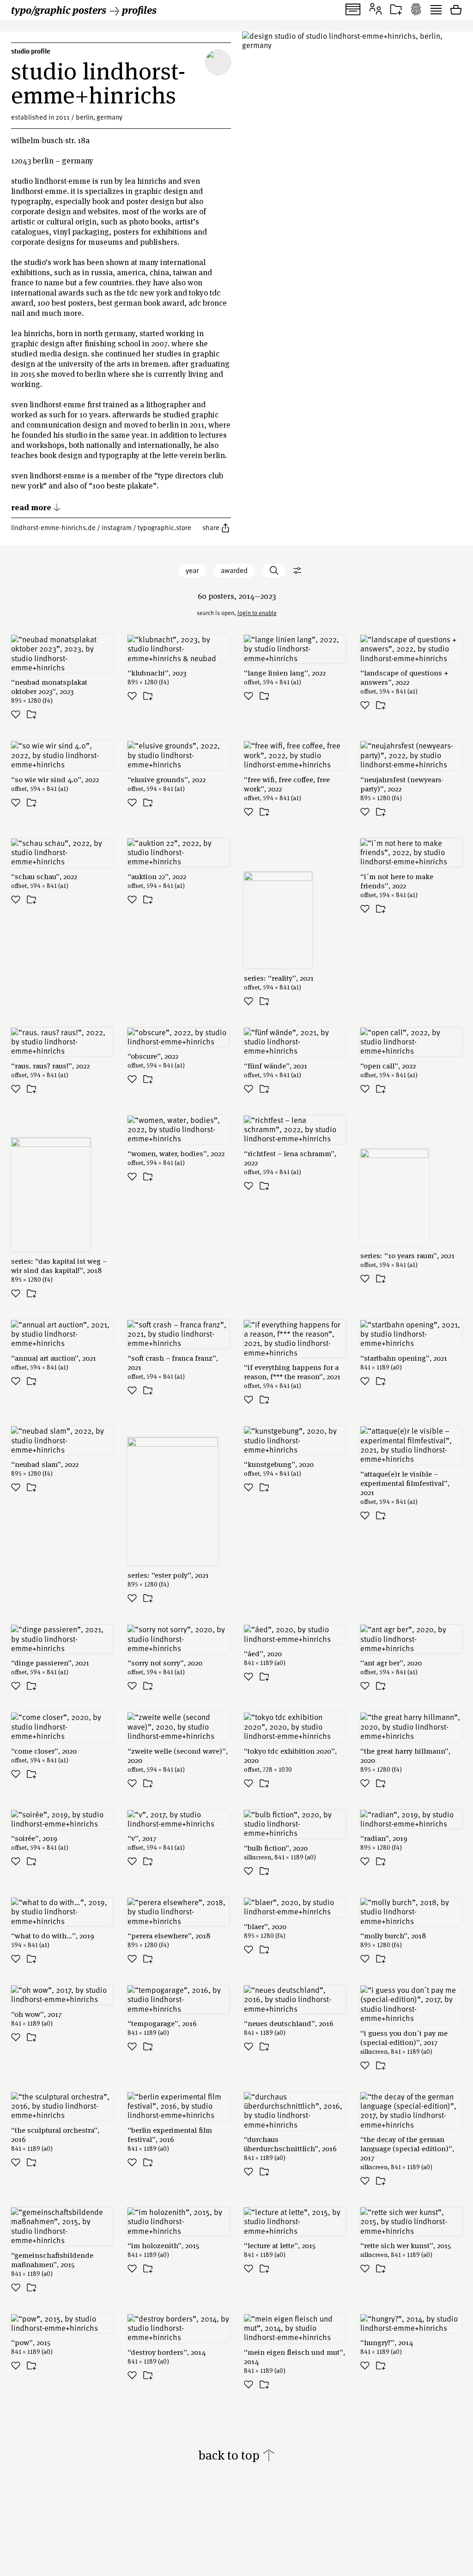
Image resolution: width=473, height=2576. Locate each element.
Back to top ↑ (237, 2455)
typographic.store (164, 527)
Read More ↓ (36, 507)
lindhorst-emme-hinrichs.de (53, 527)
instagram (117, 527)
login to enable (257, 613)
